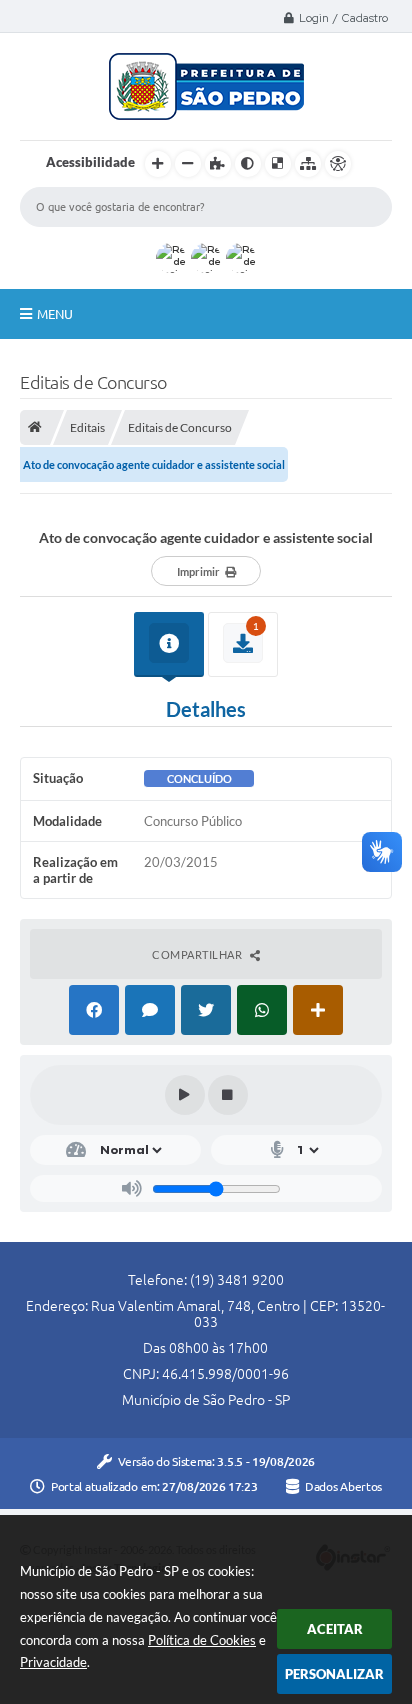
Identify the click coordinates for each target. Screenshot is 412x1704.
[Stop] (228, 1095)
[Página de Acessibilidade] (338, 164)
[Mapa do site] (308, 164)
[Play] (185, 1095)
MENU (55, 314)
